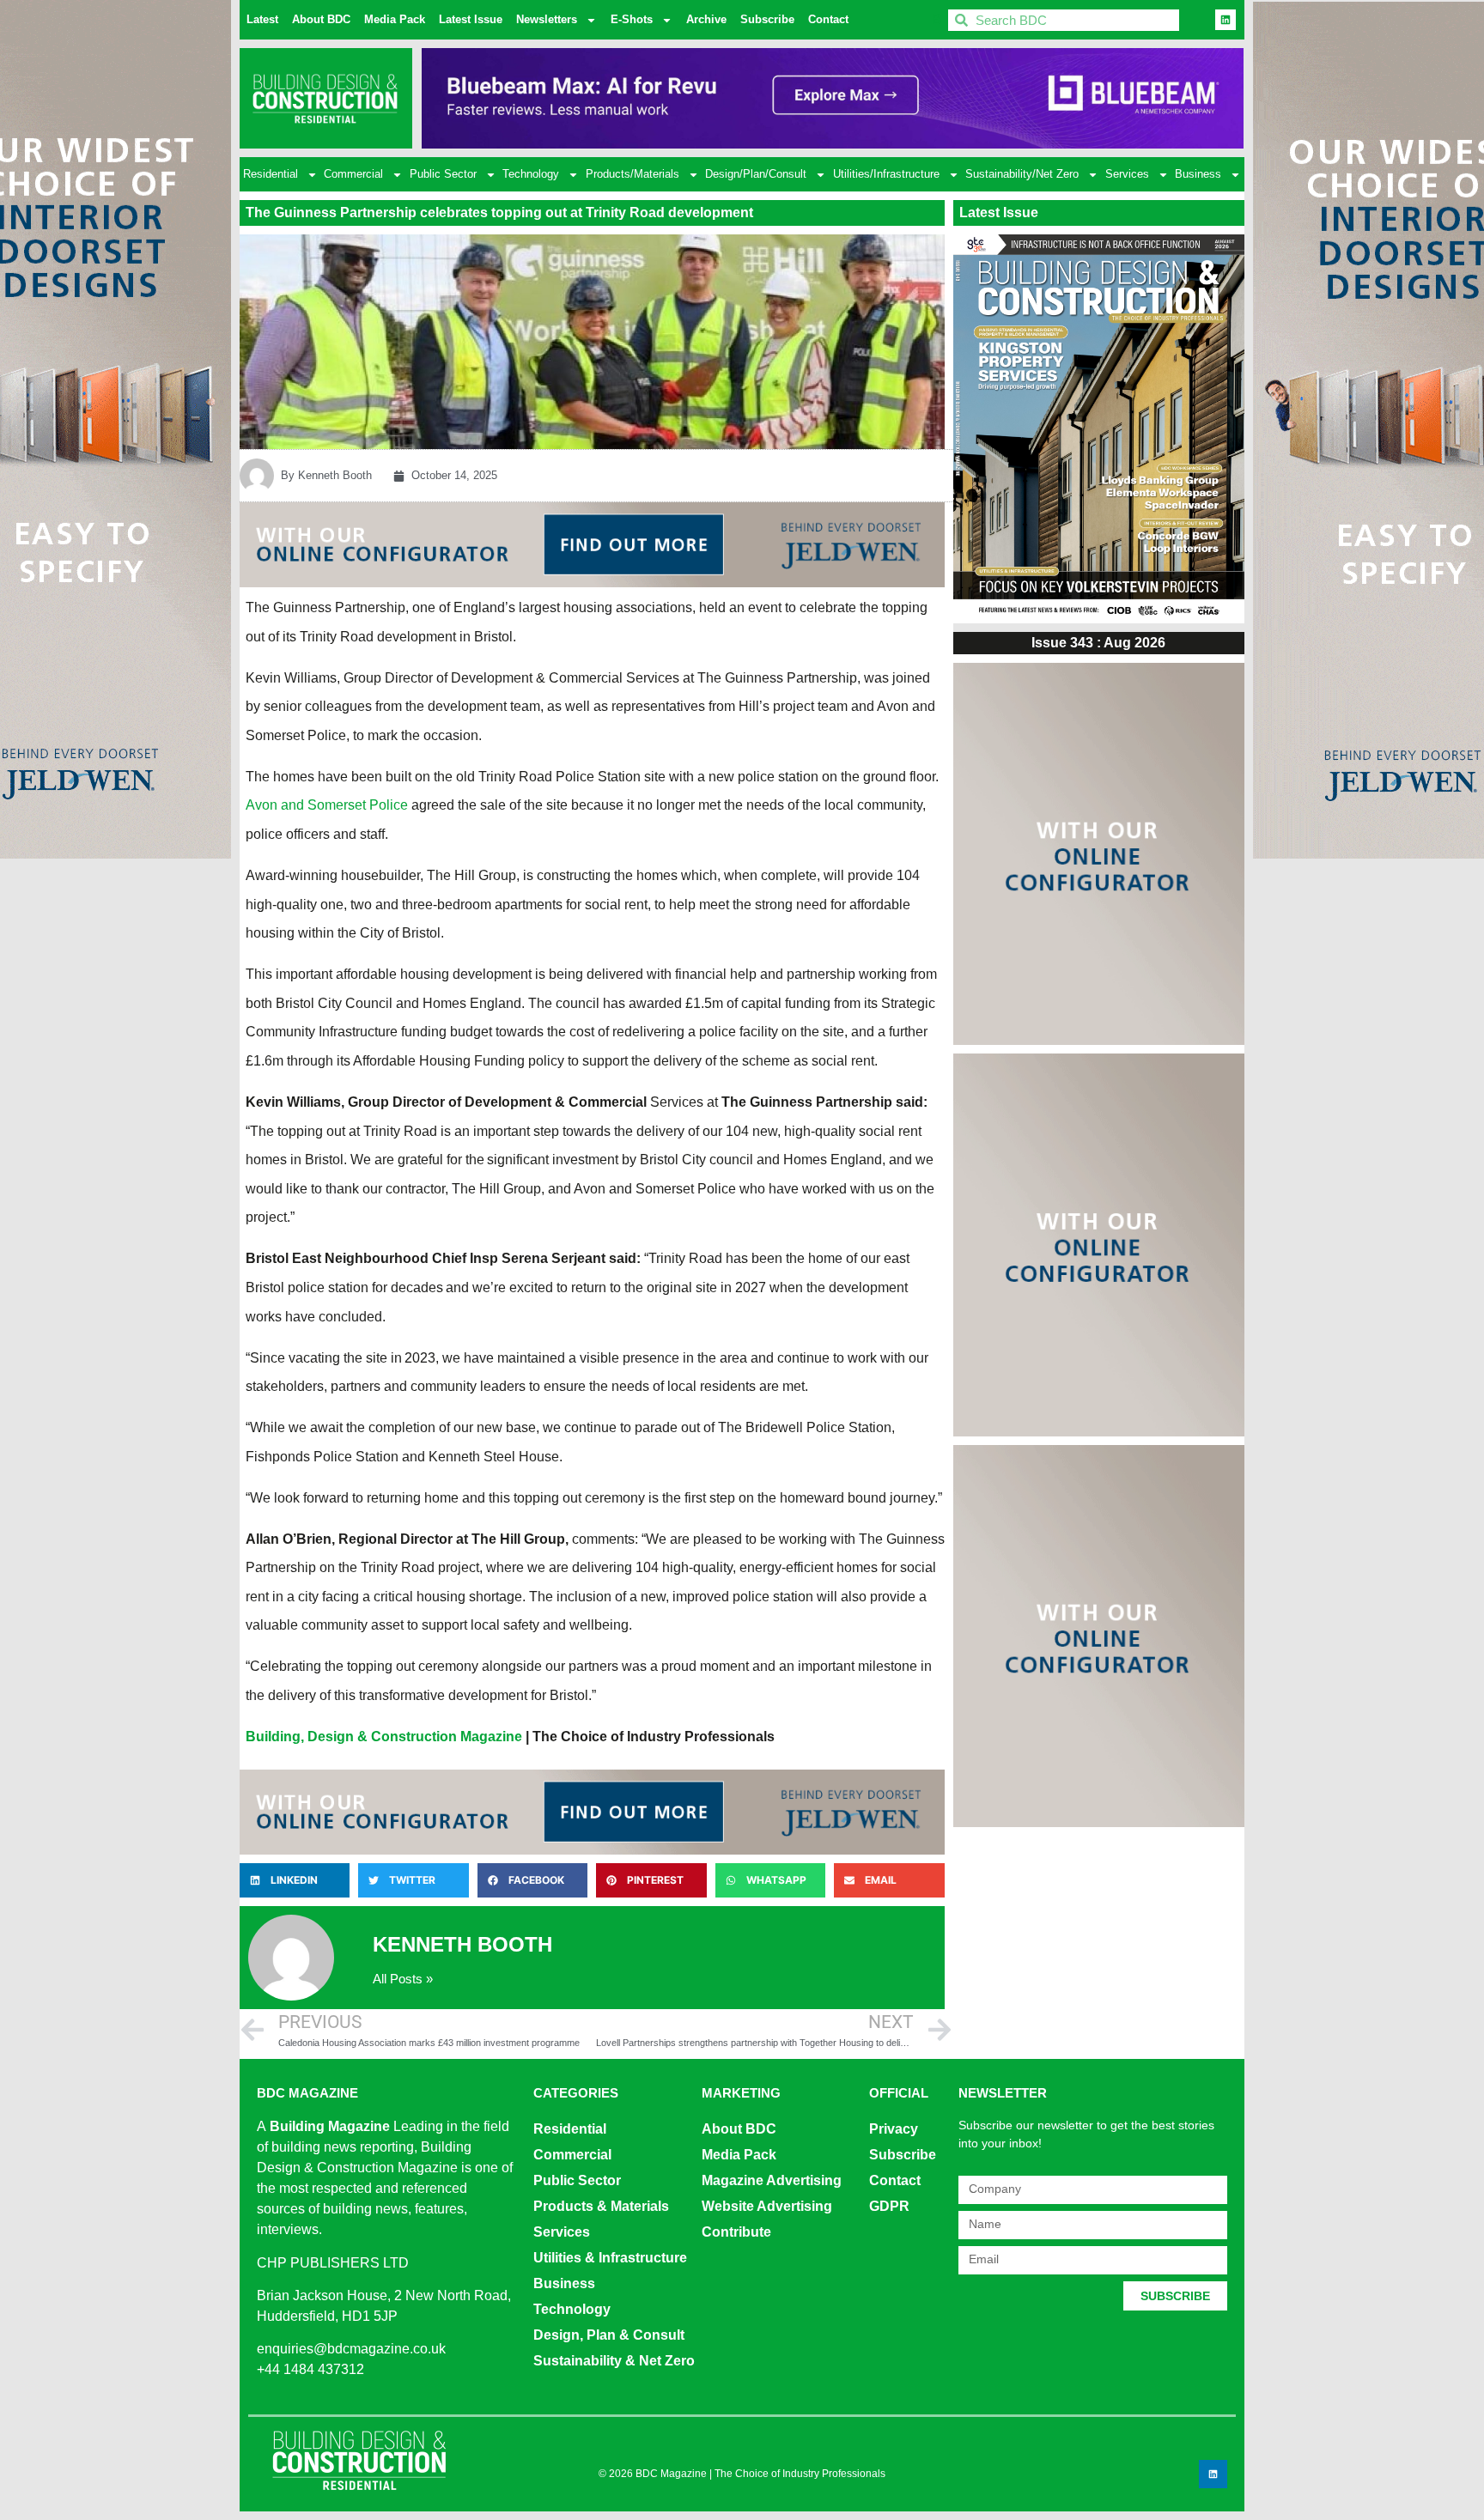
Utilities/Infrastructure (886, 174)
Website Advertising (767, 2206)
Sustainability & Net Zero (614, 2361)
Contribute (736, 2232)
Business (1198, 174)
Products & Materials (601, 2206)
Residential (271, 174)
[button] (295, 1880)
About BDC (321, 19)
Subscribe (767, 19)
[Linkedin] (1226, 20)
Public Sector (443, 174)
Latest (262, 19)
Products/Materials (633, 174)
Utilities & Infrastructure (610, 2258)
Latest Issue (471, 19)
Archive (706, 19)
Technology (531, 174)
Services (1127, 174)
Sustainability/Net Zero (1022, 174)
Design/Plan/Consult (756, 174)
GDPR (889, 2206)
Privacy (894, 2129)
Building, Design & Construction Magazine (384, 1737)
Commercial (353, 174)
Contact (828, 19)
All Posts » (403, 1979)
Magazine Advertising (772, 2180)
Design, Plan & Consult (609, 2335)
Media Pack (395, 19)
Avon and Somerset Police (327, 805)
